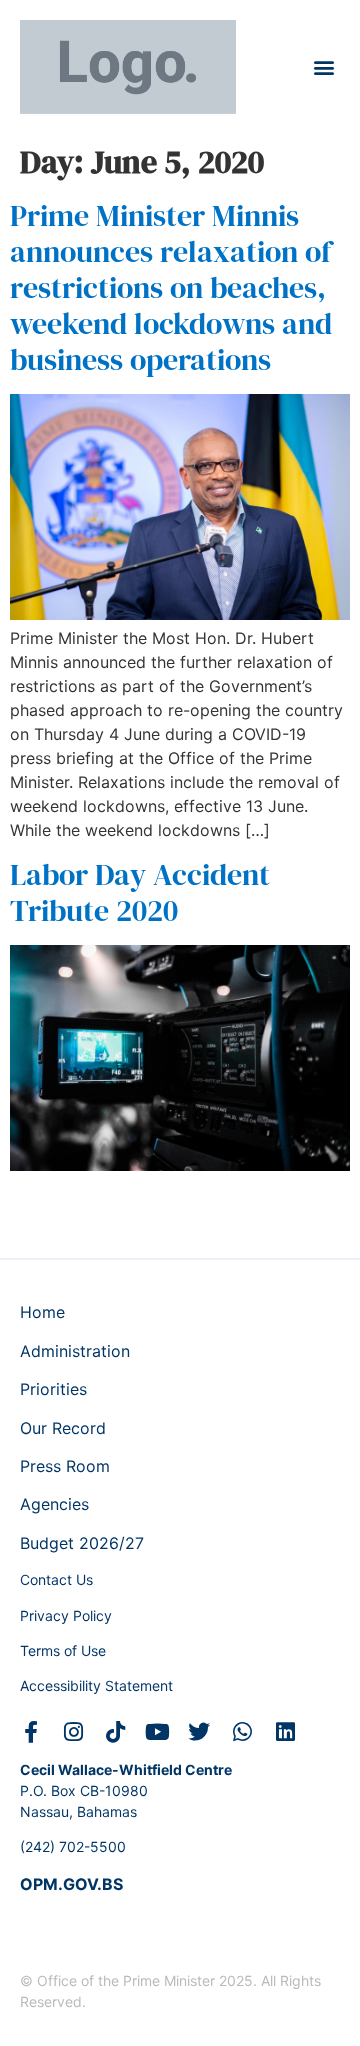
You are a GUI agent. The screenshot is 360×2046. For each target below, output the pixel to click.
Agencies (54, 1504)
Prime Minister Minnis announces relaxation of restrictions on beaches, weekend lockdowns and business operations (171, 287)
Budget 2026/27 (82, 1543)
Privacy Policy (66, 1615)
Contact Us (56, 1579)
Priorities (53, 1389)
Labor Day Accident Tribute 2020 (140, 892)
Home (42, 1312)
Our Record (63, 1428)
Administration (75, 1351)
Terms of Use (63, 1650)
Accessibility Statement (96, 1685)
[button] (323, 66)
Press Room (65, 1466)
